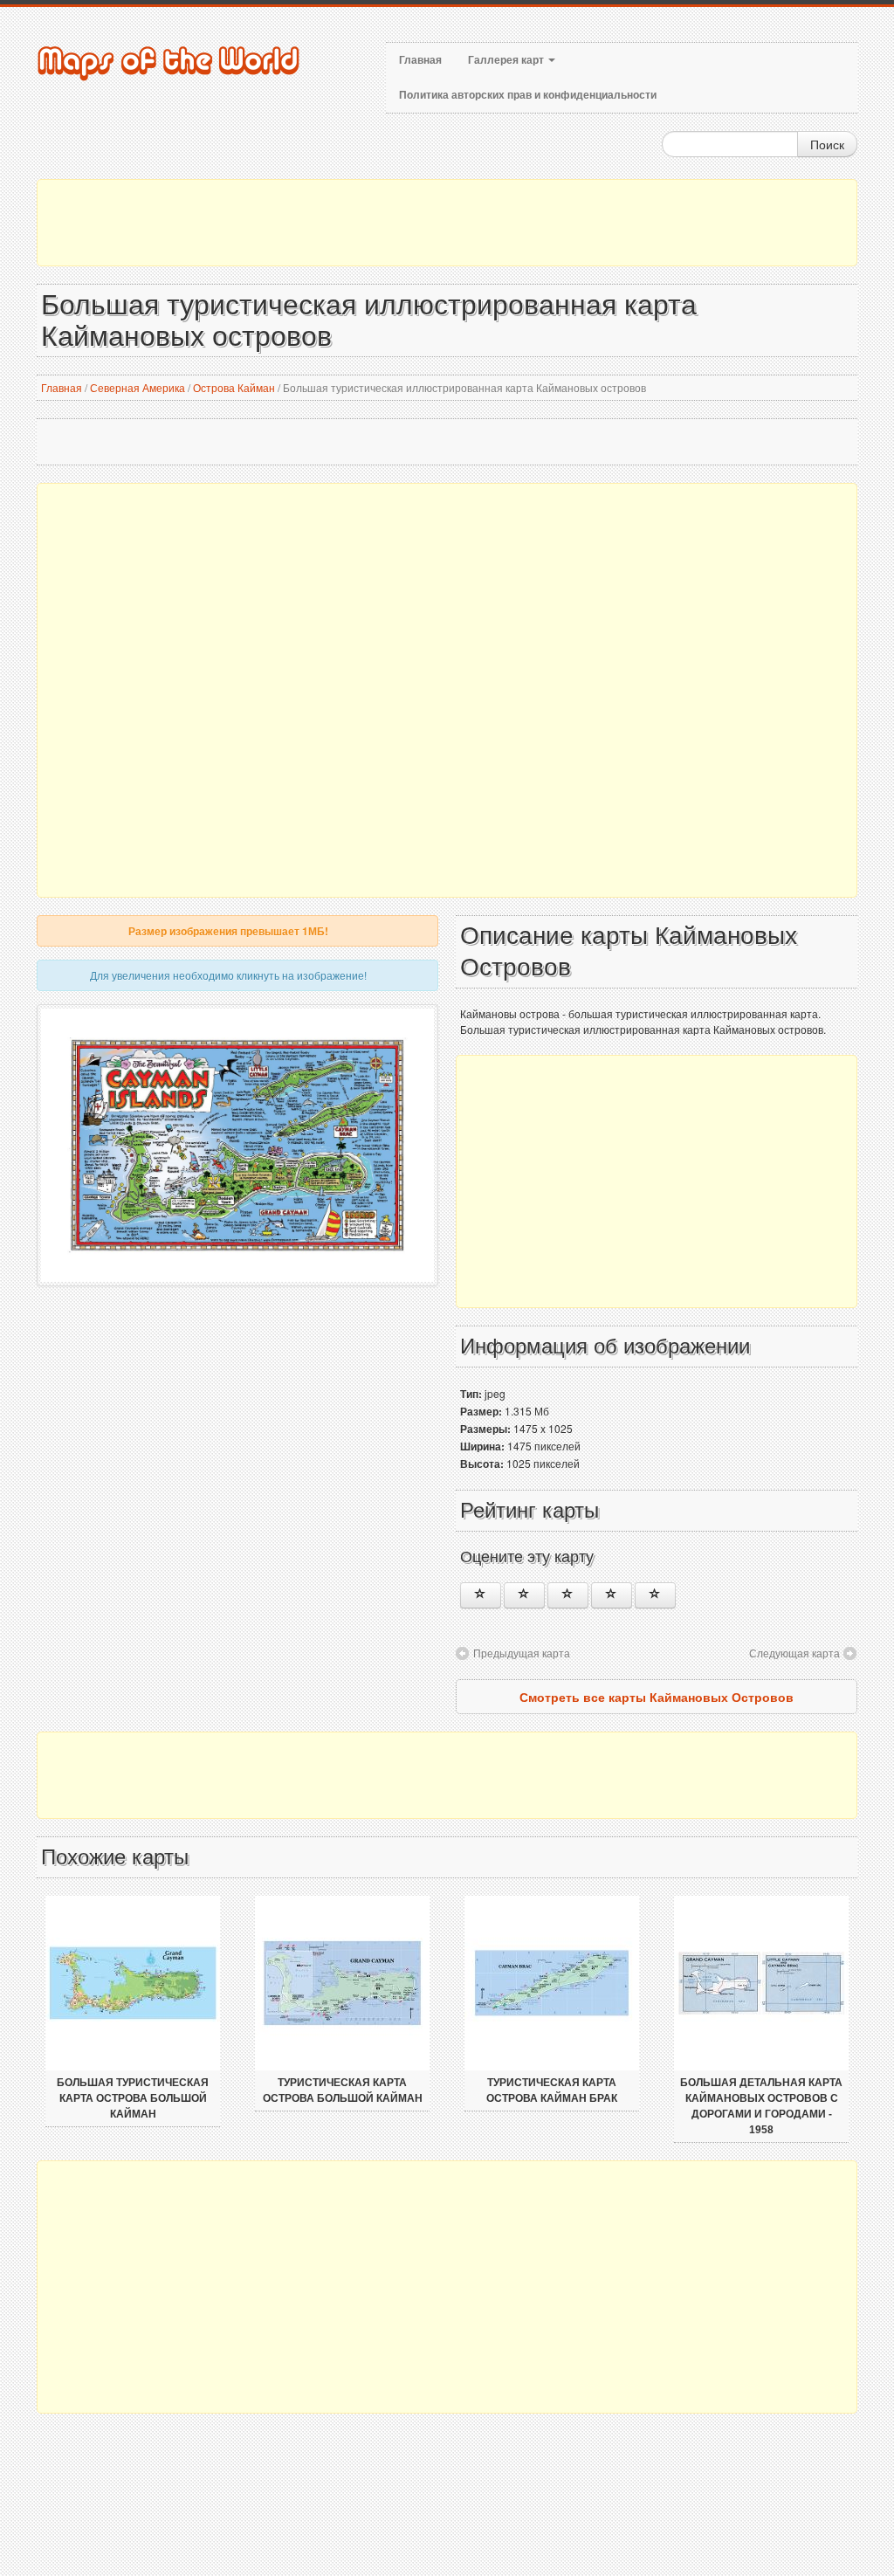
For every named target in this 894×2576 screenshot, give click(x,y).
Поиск (827, 144)
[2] (524, 1595)
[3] (568, 1595)
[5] (655, 1595)
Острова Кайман (234, 387)
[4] (612, 1595)
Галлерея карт (507, 60)
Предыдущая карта (522, 1653)
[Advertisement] (447, 223)
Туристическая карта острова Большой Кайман (343, 2090)
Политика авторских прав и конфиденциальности (528, 95)
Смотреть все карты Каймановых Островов (657, 1697)
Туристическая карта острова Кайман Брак (552, 2090)
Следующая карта (794, 1653)
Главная (420, 60)
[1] (481, 1595)
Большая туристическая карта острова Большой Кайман (133, 2098)
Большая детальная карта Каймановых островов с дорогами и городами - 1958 (761, 2106)
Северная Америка (138, 387)
